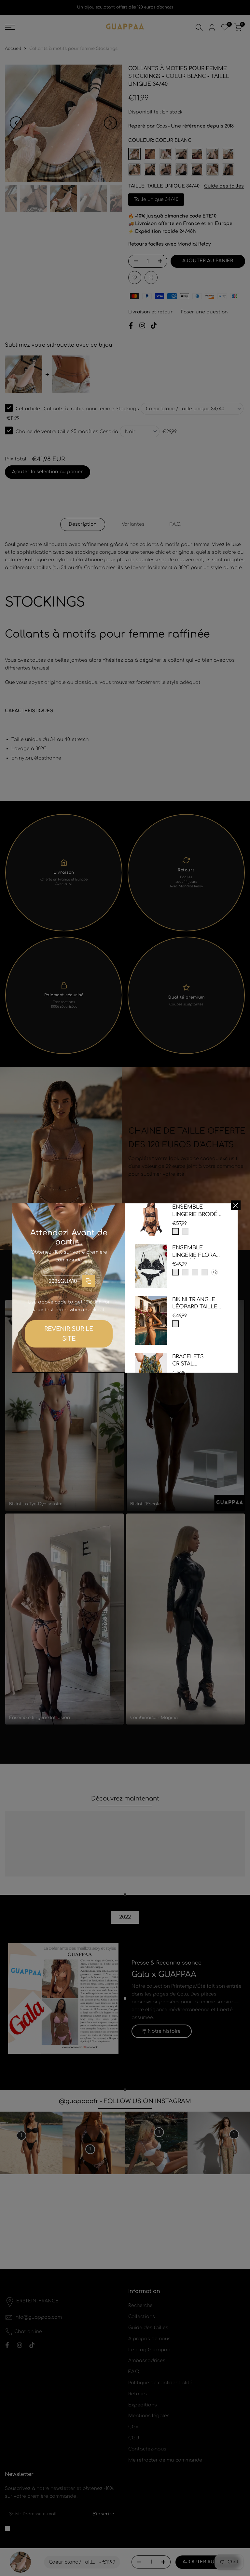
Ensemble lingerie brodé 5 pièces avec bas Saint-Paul (197, 1211)
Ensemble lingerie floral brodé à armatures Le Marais (196, 1252)
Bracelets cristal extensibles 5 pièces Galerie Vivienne (194, 1361)
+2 (215, 1272)
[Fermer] (236, 1205)
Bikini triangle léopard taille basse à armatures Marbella (195, 1304)
